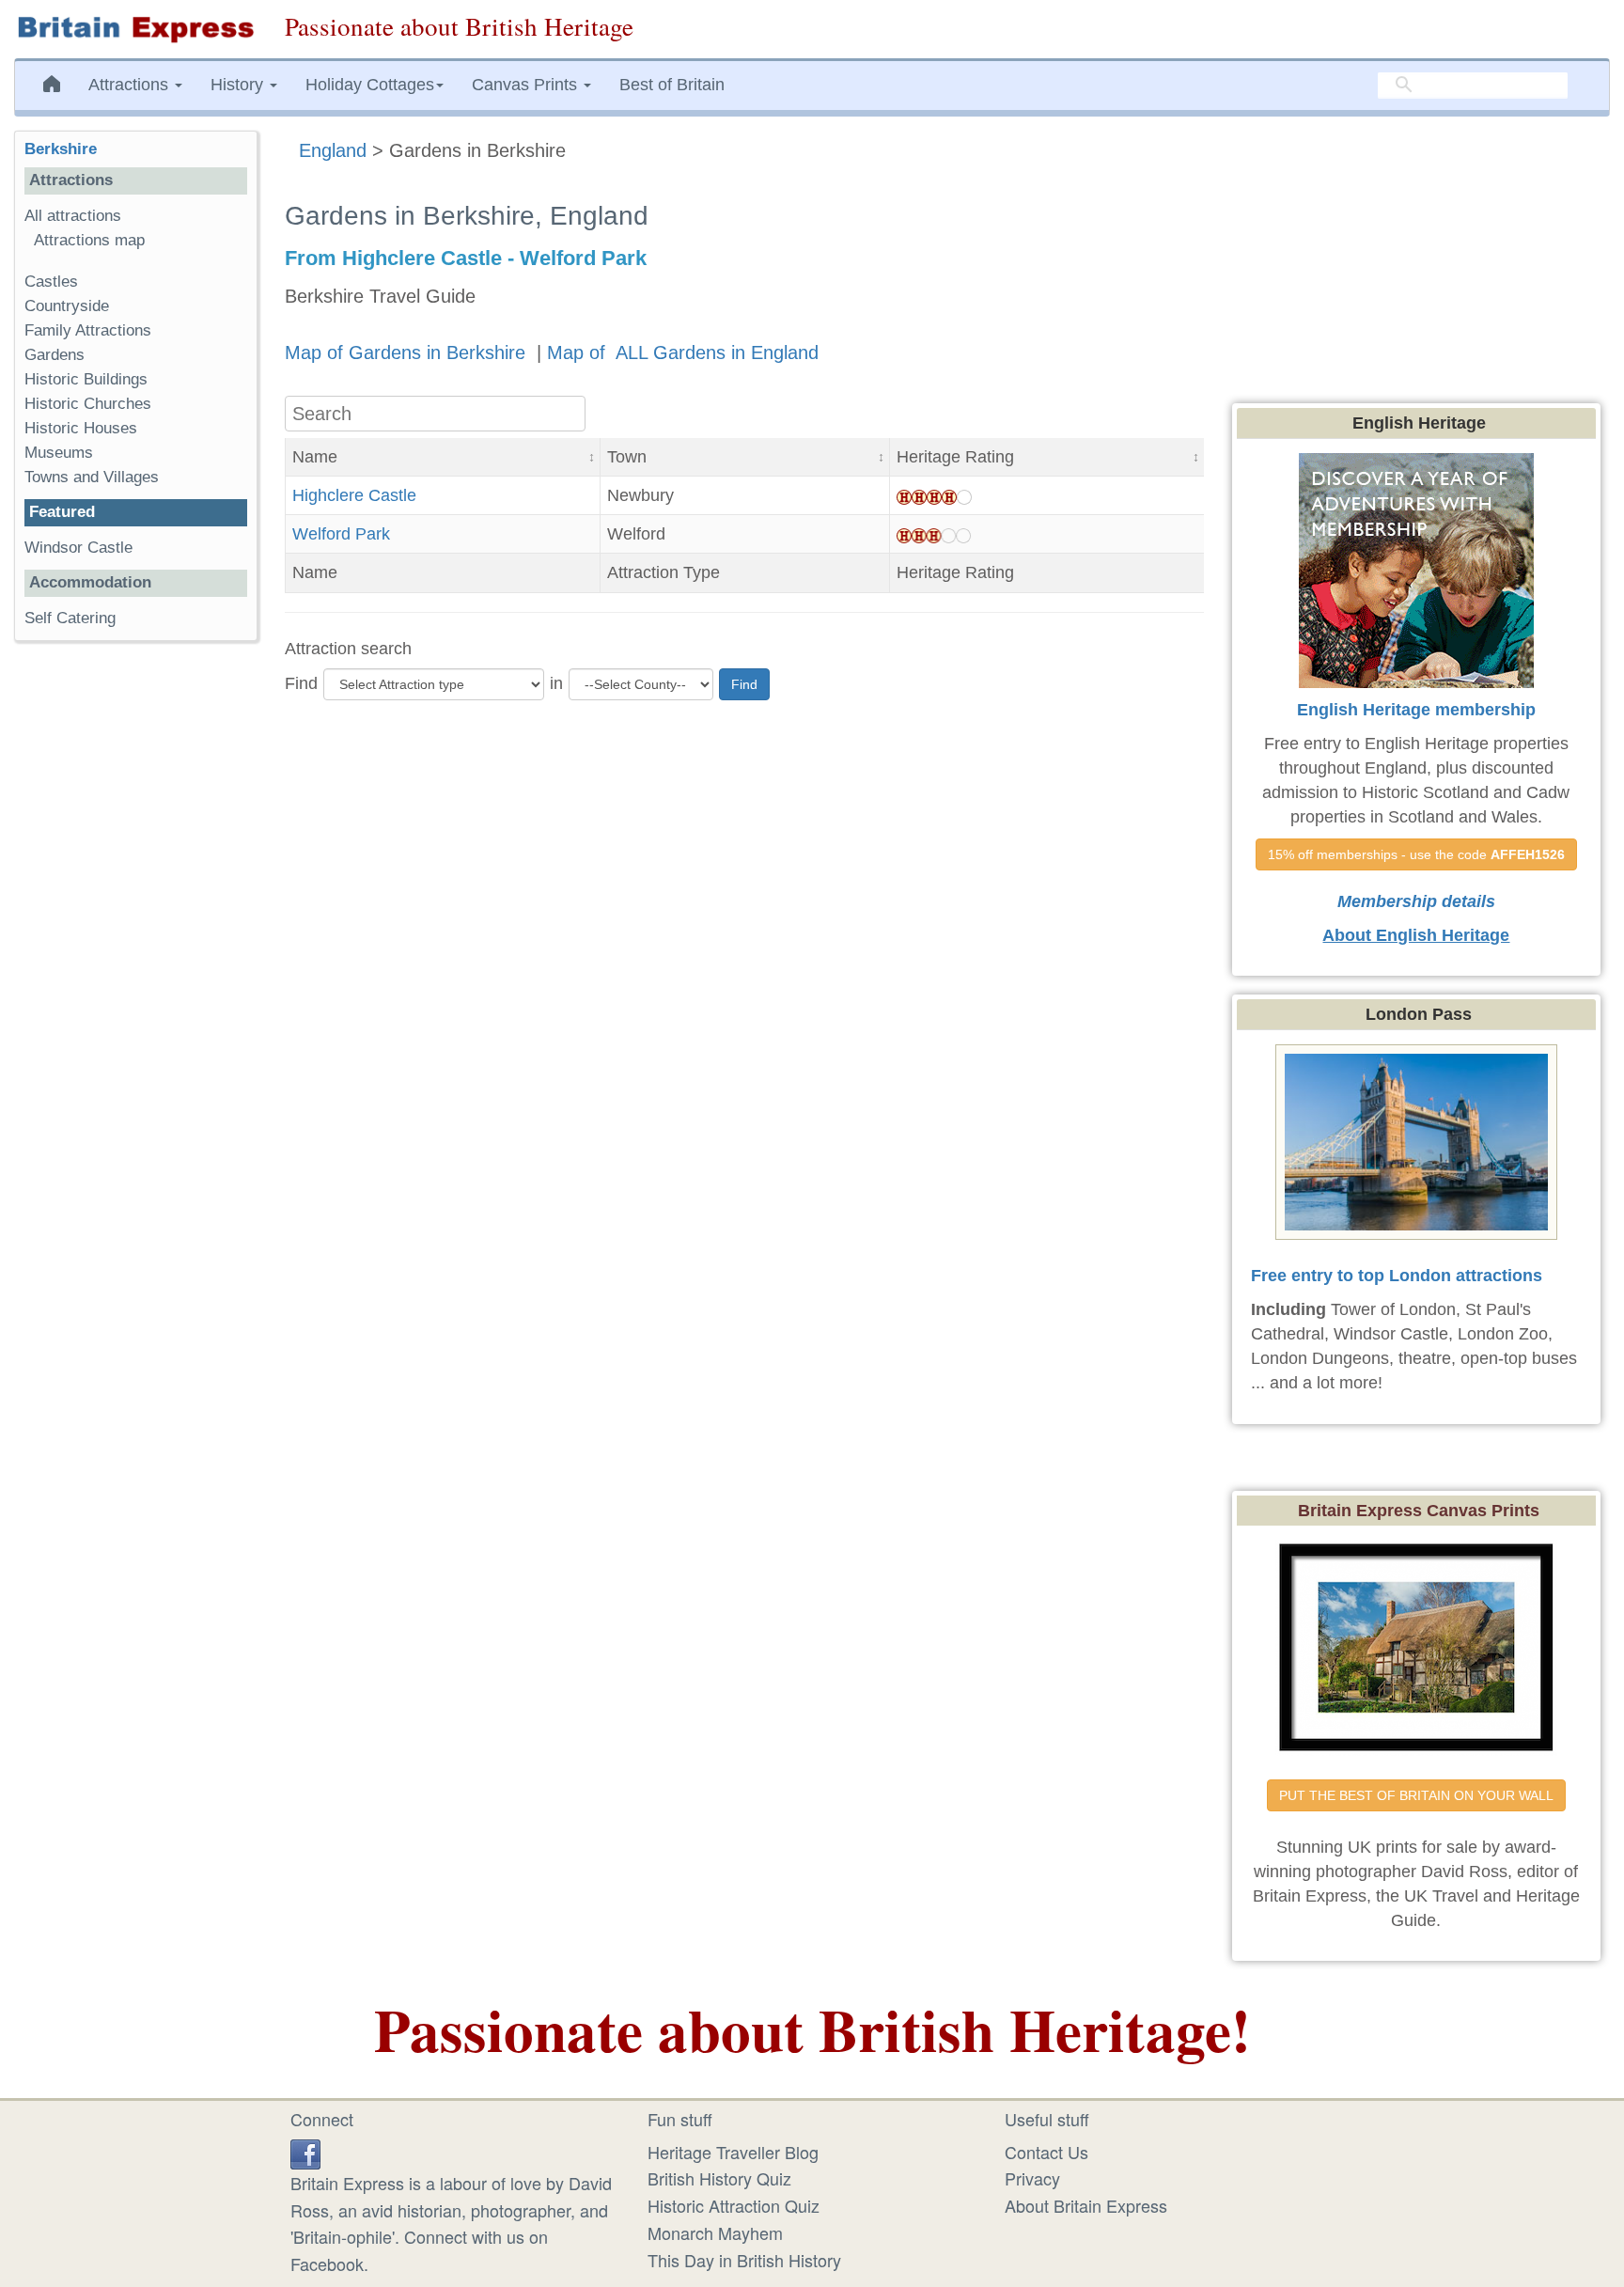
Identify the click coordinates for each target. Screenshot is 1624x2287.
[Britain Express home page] (135, 29)
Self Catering (70, 618)
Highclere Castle (354, 495)
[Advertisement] (135, 946)
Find (301, 683)
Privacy (1032, 2178)
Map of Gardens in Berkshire (408, 352)
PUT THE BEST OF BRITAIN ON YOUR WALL (1416, 1795)
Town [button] (627, 457)
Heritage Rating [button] (955, 457)
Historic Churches (88, 404)
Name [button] (315, 457)
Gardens (55, 355)
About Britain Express (1086, 2205)
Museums (59, 453)
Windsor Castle (81, 548)
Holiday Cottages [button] (370, 85)
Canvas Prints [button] (527, 85)
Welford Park (341, 534)
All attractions (73, 216)
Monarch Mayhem (715, 2232)
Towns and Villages (92, 477)
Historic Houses (81, 428)
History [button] (239, 85)
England (333, 150)
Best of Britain (672, 85)
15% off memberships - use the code (1416, 854)
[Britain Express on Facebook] (305, 2152)
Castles (51, 282)
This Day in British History (744, 2260)
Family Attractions (88, 330)
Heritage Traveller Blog (733, 2152)
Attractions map (89, 240)
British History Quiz (719, 2178)
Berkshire (61, 149)
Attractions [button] (131, 85)
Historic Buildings (86, 379)
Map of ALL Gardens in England (683, 352)
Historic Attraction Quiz (734, 2205)
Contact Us (1046, 2152)
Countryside (67, 306)
